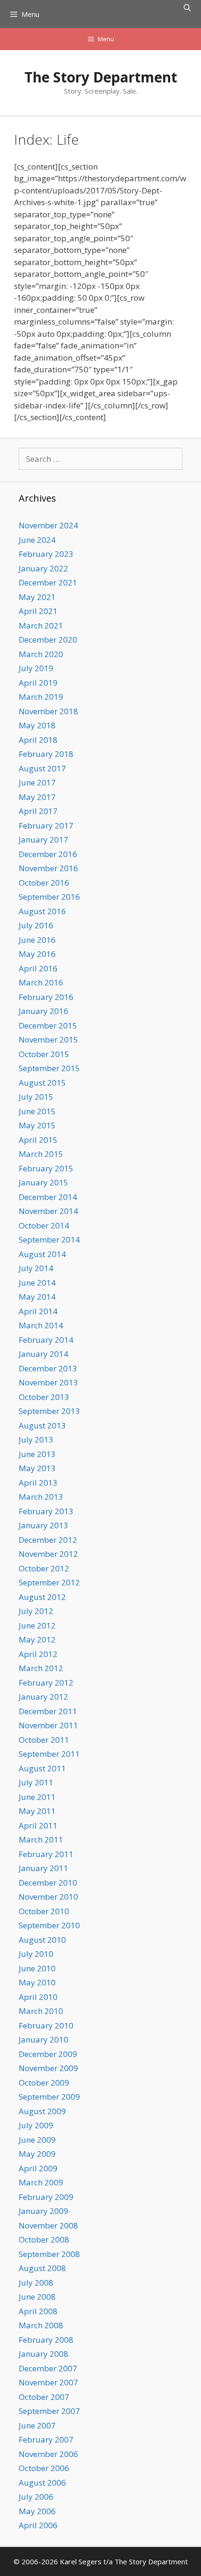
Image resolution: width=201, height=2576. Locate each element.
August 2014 (42, 1254)
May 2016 (37, 954)
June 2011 (37, 1797)
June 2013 (37, 1454)
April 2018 (38, 740)
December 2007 (48, 2368)
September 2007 (49, 2411)
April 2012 (38, 1654)
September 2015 (49, 1068)
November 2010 (48, 1897)
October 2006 (44, 2468)
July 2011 (36, 1782)
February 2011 (46, 1854)
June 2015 (37, 1111)
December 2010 (48, 1883)
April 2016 (38, 968)
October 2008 (44, 2239)
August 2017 (42, 768)
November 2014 (48, 1211)
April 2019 (38, 683)
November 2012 (48, 1554)
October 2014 (44, 1225)
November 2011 (48, 1725)
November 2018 (48, 711)
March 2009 (41, 2182)
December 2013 (48, 1368)
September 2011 (49, 1754)
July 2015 (36, 1097)
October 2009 (44, 2083)
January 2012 (43, 1697)
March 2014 (41, 1325)
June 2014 (37, 1283)
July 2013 (36, 1440)
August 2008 (42, 2268)
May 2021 (37, 597)
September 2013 (49, 1411)
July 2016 (36, 925)
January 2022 (43, 568)
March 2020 (41, 654)
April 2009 (38, 2168)
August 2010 (42, 1940)
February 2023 (46, 554)
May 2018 (37, 725)
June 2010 (37, 1968)
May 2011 (37, 1811)
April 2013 (38, 1483)
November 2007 (48, 2382)
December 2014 (48, 1197)
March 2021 (41, 625)
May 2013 (37, 1468)
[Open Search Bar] (187, 7)
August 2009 (42, 2111)
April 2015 (38, 1140)
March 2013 (41, 1497)
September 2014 (49, 1240)
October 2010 (44, 1911)
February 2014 (46, 1340)
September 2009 (49, 2097)
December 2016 (48, 854)
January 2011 (43, 1868)
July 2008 (36, 2283)
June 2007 (37, 2425)
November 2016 (48, 868)
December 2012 (48, 1540)
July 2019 (36, 668)
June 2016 (37, 940)
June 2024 (37, 540)
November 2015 (48, 1040)
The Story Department (101, 77)
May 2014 (37, 1297)
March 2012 (41, 1668)
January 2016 (43, 1011)
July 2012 (36, 1611)
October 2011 (44, 1740)
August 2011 (42, 1768)
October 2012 (44, 1568)
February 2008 (46, 2340)
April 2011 (38, 1825)
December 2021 (48, 582)
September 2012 (49, 1582)
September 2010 (49, 1925)
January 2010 (43, 2039)
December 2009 (48, 2054)
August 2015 (42, 1083)
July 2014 (36, 1268)
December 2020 (48, 640)
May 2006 (37, 2511)
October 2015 (44, 1054)
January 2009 (43, 2211)
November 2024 (48, 525)
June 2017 (37, 782)
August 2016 (42, 911)
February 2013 (46, 1511)
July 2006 (36, 2497)
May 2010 (37, 1982)
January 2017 (43, 840)
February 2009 (46, 2197)
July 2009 (36, 2125)
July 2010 (36, 1954)
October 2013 (44, 1397)
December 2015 (48, 1025)
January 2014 (43, 1354)
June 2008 (37, 2297)
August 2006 (42, 2483)
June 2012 (37, 1625)
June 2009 (37, 2140)
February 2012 (46, 1683)
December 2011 (48, 1711)
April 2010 (38, 1997)
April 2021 (38, 611)
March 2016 (41, 982)
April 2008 (38, 2311)
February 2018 (46, 754)
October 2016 (44, 883)
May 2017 (37, 797)
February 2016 (46, 997)
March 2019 (41, 697)
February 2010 (46, 2025)
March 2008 (41, 2325)
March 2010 (41, 2011)
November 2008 (48, 2225)
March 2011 (41, 1839)
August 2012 (42, 1597)
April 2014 (38, 1311)
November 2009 (48, 2068)
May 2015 (37, 1125)
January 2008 (43, 2354)
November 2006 (48, 2454)
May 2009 (37, 2154)
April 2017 (38, 811)
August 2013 (42, 1425)
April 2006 (38, 2525)
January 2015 (43, 1182)
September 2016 (49, 897)
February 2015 (46, 1168)
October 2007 (44, 2397)
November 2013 (48, 1382)
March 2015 (41, 1154)
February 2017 (46, 825)
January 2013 (43, 1525)
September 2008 (49, 2254)
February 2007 (46, 2439)
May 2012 (37, 1640)
